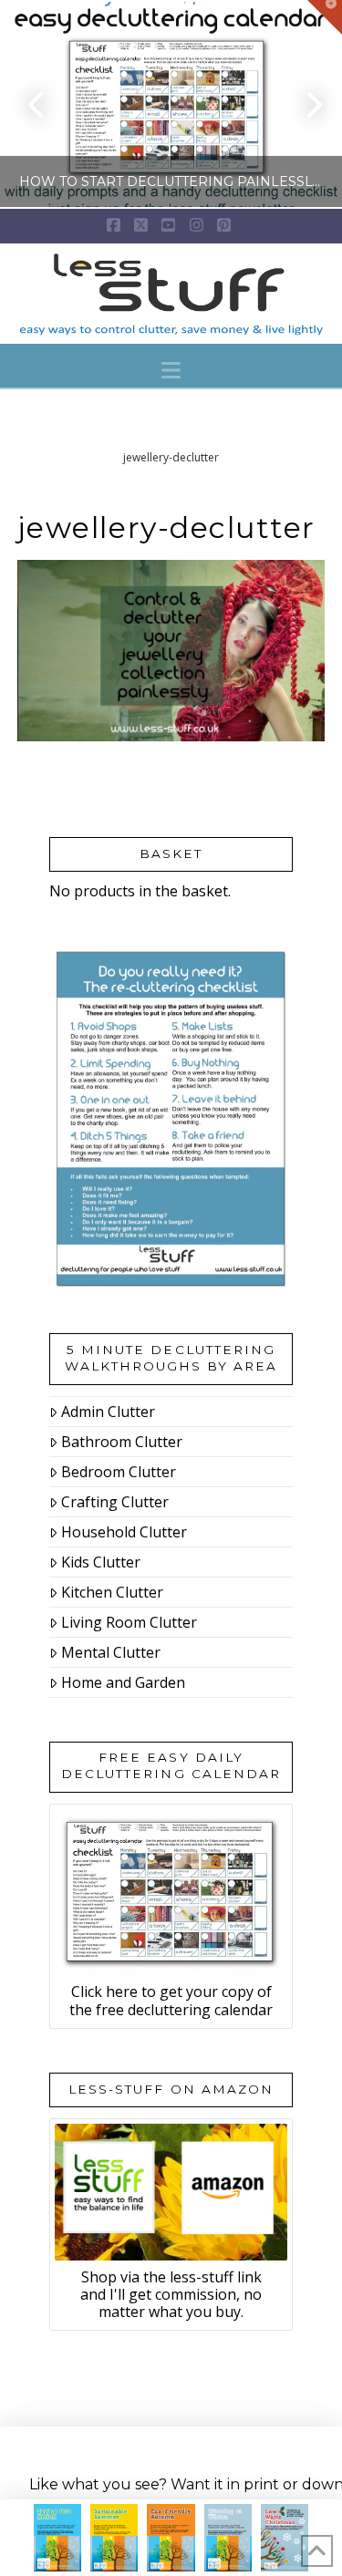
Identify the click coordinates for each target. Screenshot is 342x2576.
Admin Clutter (108, 1412)
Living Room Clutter (129, 1622)
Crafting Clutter (115, 1502)
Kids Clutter (101, 1562)
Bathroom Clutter (122, 1442)
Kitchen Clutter (112, 1592)
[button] (171, 370)
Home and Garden (123, 1682)
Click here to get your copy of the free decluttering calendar (171, 2000)
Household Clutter (124, 1532)
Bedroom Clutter (119, 1472)
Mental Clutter (111, 1652)
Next (303, 104)
